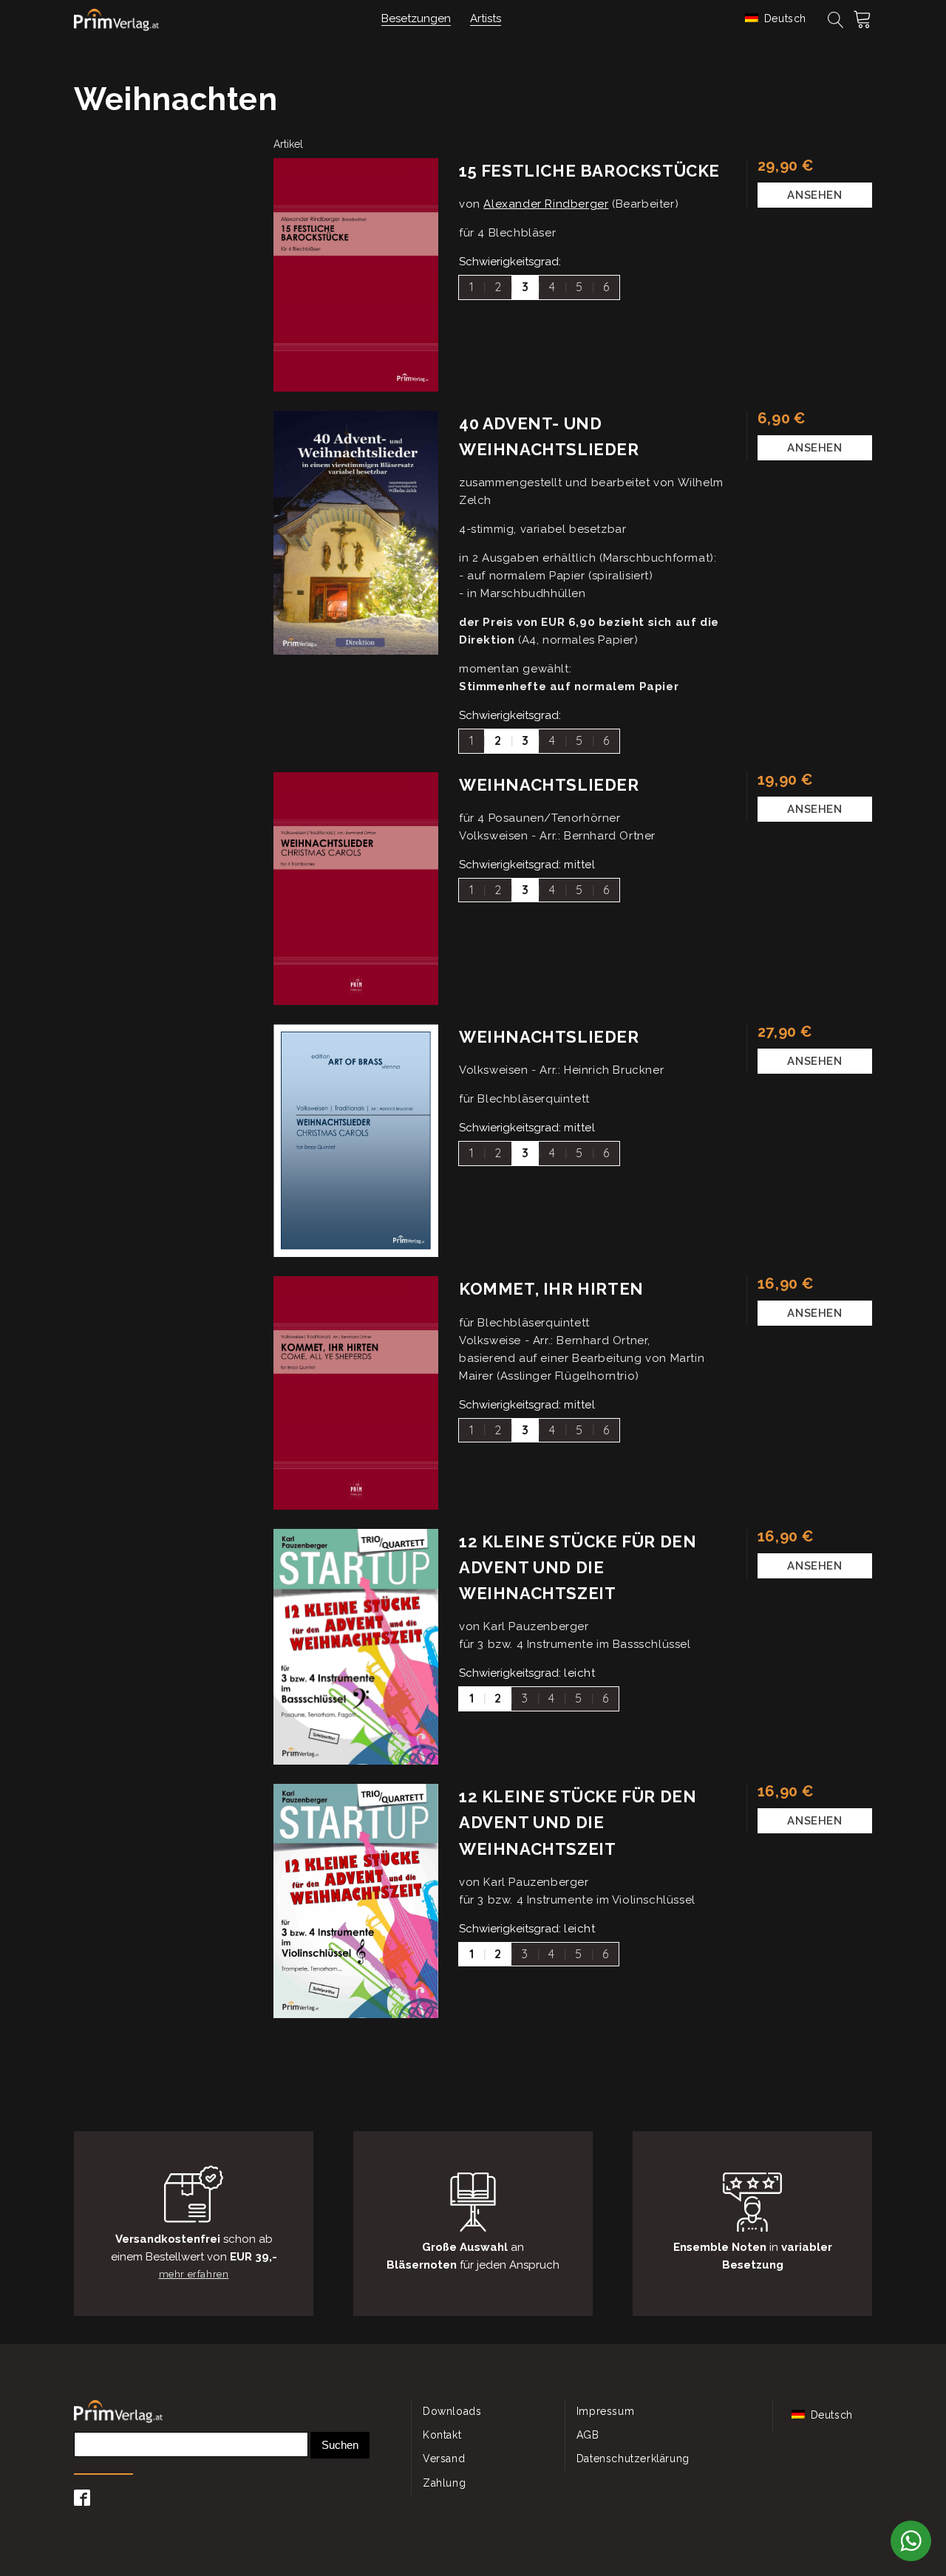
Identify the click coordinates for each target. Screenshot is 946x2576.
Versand (444, 2459)
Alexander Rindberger (546, 204)
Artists (486, 18)
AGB (588, 2435)
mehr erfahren (194, 2274)
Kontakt (442, 2435)
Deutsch (783, 18)
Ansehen (814, 195)
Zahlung (444, 2483)
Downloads (452, 2411)
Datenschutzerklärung (633, 2459)
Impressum (605, 2411)
